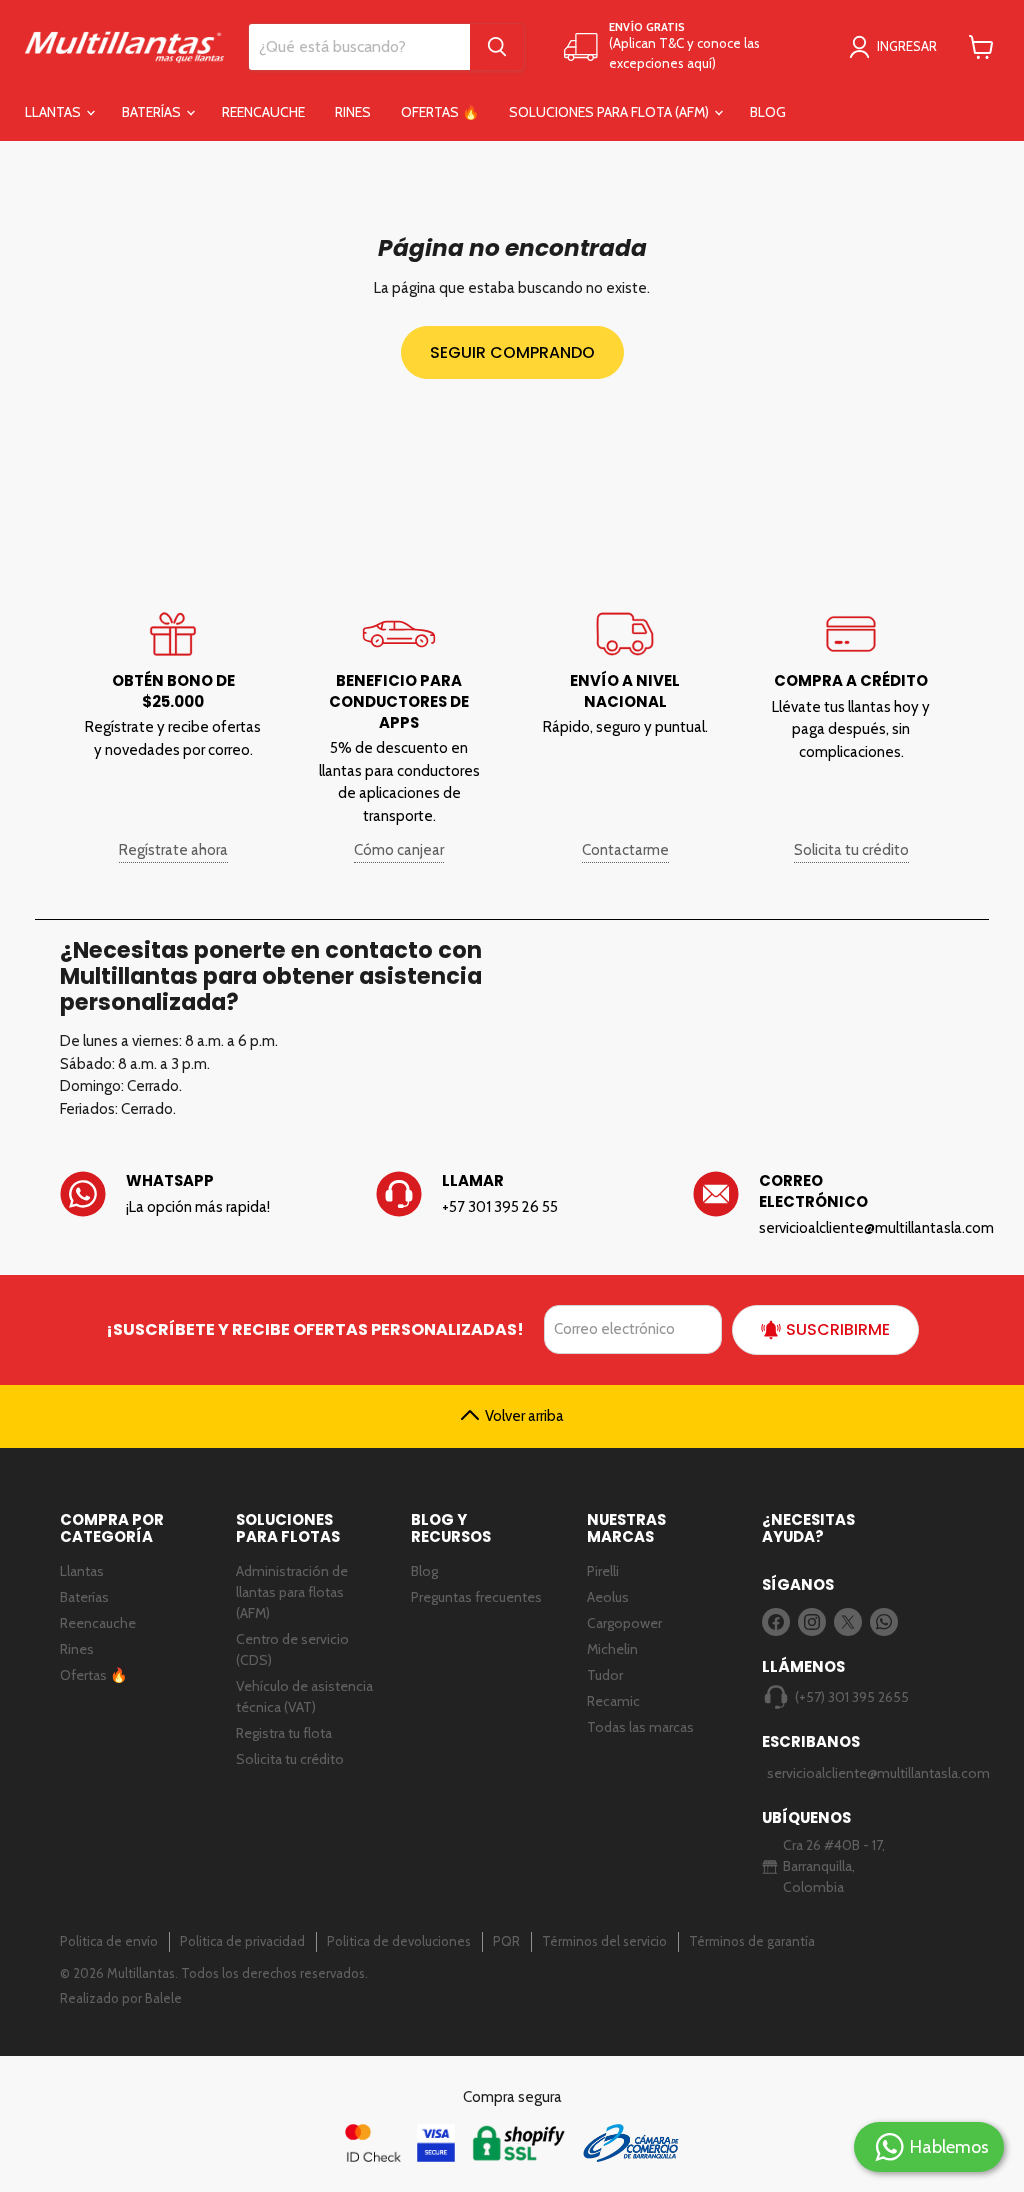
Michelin (612, 1649)
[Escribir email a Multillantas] (828, 1205)
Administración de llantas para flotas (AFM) (292, 1592)
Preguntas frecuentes (476, 1597)
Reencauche (263, 112)
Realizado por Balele (121, 1998)
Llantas (54, 112)
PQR (506, 1941)
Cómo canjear (399, 850)
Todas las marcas (640, 1727)
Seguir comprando (512, 352)
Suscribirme (838, 1329)
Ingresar (907, 46)
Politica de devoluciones (399, 1941)
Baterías (153, 112)
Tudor (605, 1675)
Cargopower (624, 1623)
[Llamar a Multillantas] (511, 1205)
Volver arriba (524, 1416)
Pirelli (603, 1571)
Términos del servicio (604, 1941)
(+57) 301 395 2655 (852, 1697)
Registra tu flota (284, 1733)
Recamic (613, 1701)
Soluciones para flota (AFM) (610, 112)
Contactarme (625, 850)
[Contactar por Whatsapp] (195, 1205)
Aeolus (608, 1597)
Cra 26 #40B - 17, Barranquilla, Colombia (834, 1866)
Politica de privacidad (242, 1941)
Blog (768, 112)
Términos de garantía (752, 1941)
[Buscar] (497, 47)
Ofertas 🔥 (440, 112)
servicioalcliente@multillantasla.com (843, 1773)
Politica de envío (109, 1941)
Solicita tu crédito (851, 850)
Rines (353, 112)
